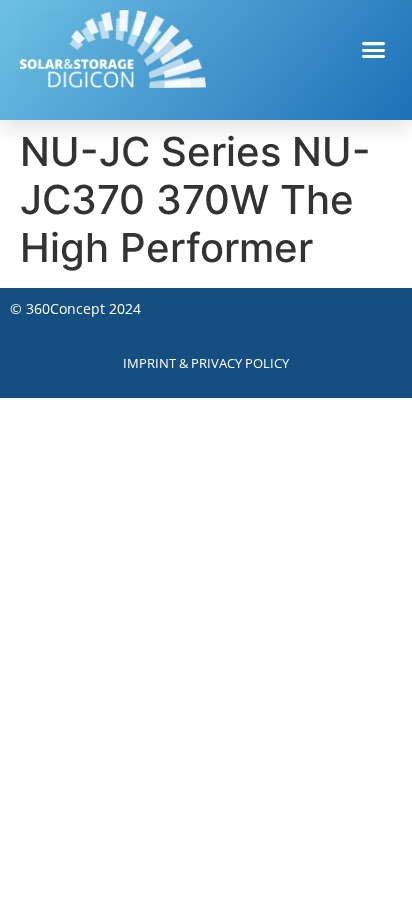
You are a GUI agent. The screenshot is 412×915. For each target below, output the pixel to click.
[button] (374, 49)
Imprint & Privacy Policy (206, 363)
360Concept (65, 308)
